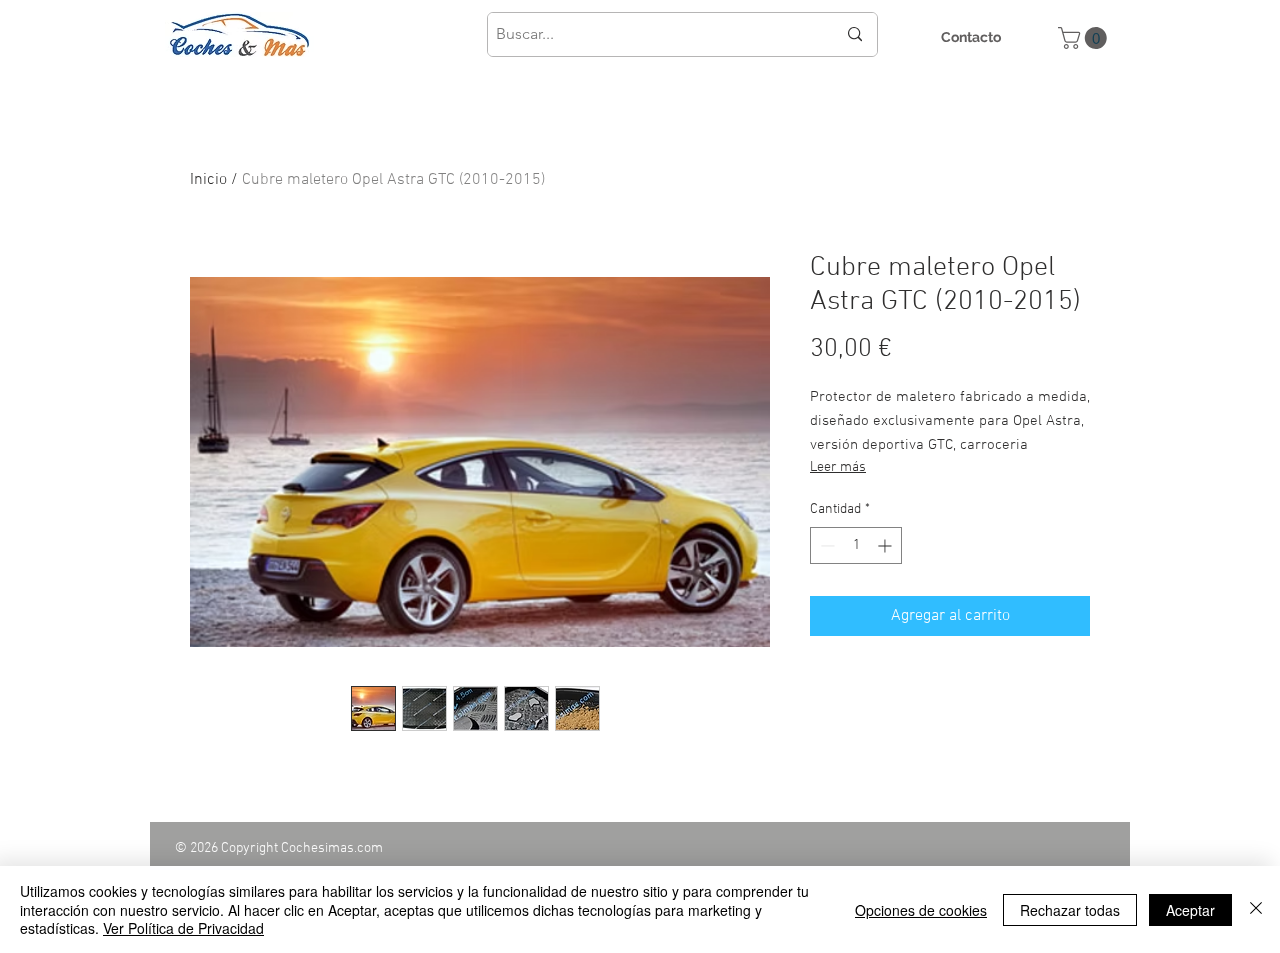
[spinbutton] (856, 545)
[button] (1085, 38)
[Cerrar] (1256, 909)
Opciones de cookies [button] (921, 910)
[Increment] (886, 545)
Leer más (838, 467)
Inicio (208, 180)
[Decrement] (825, 545)
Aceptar (1190, 910)
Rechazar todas (1070, 910)
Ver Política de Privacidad (183, 928)
